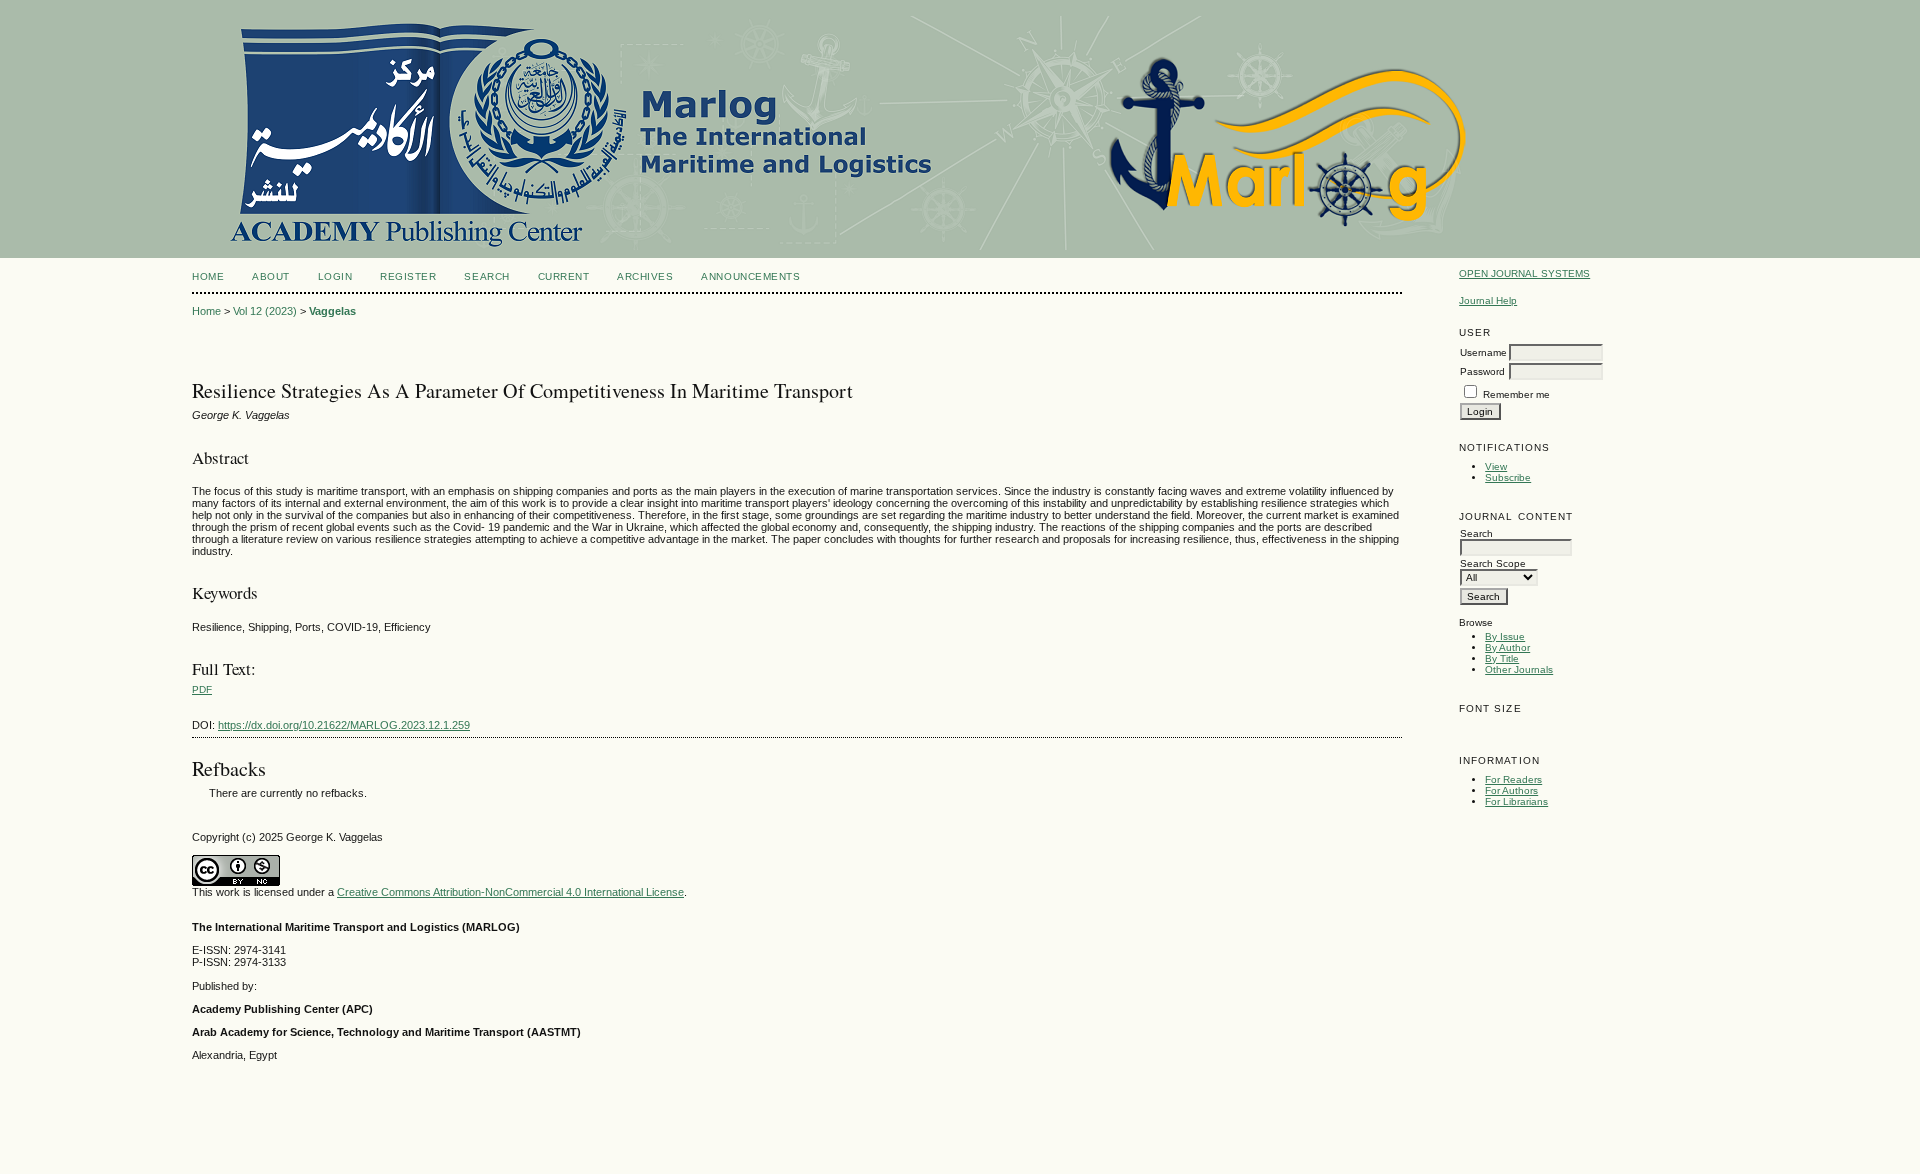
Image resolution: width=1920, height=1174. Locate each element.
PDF (202, 689)
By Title (1502, 658)
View (1496, 466)
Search (486, 276)
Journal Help (1488, 300)
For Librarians (1516, 801)
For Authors (1511, 790)
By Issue (1505, 636)
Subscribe (1508, 477)
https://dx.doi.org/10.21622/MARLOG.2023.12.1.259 (344, 725)
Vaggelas (332, 311)
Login (335, 276)
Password (1482, 371)
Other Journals (1519, 669)
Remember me (1516, 394)
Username (1483, 352)
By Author (1507, 647)
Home (208, 276)
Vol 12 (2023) (265, 311)
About (271, 276)
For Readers (1513, 779)
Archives (645, 276)
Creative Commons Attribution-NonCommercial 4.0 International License (510, 892)
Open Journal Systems (1524, 273)
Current (564, 276)
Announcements (750, 276)
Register (408, 276)
